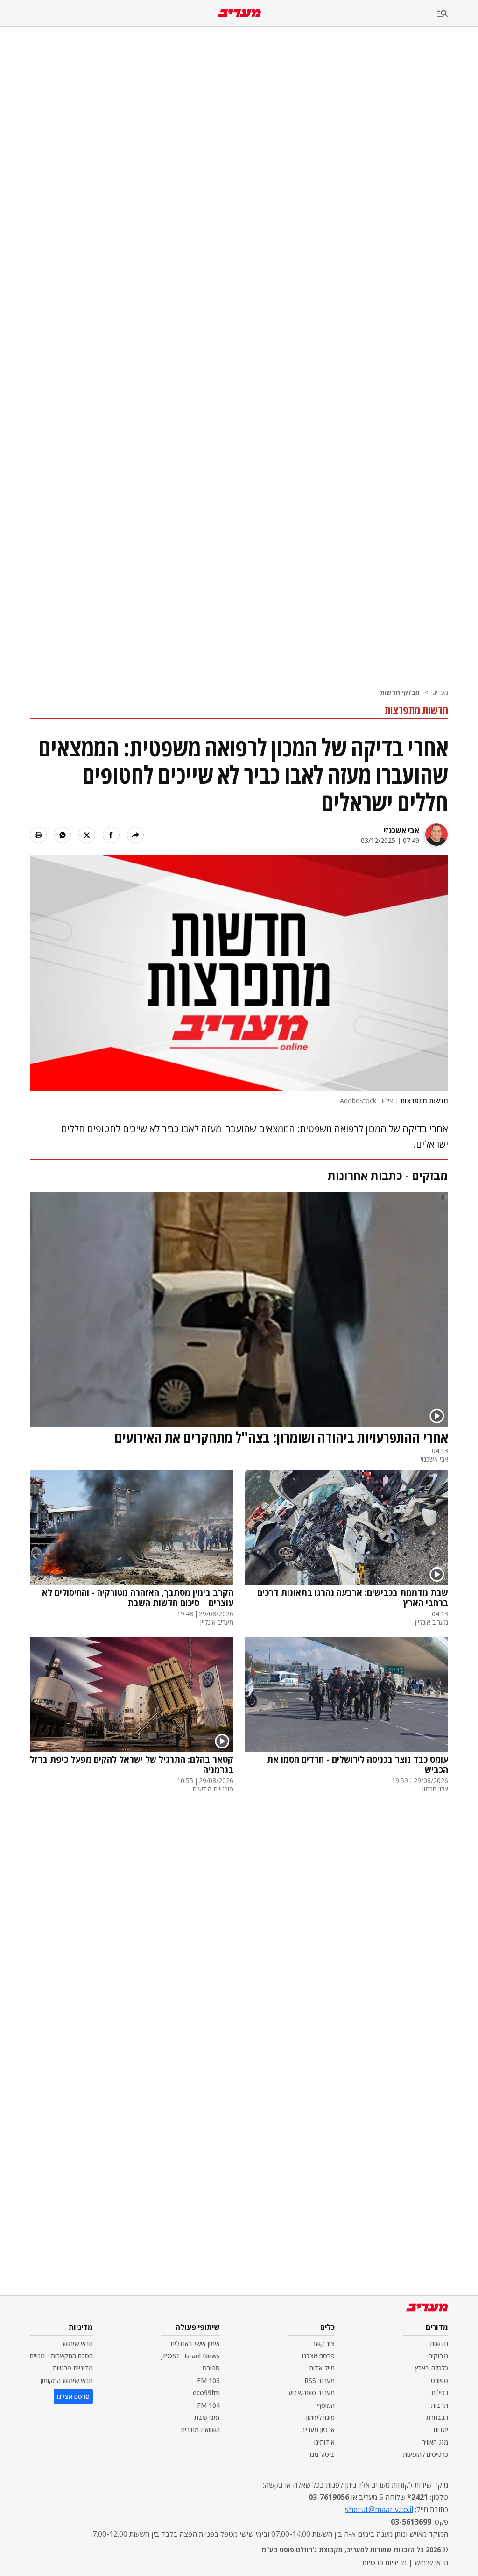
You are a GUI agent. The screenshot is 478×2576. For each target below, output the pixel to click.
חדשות (439, 2344)
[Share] (135, 835)
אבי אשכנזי (401, 830)
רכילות (440, 2393)
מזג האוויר (435, 2442)
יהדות (441, 2430)
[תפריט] (457, 14)
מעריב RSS (320, 2380)
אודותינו (324, 2442)
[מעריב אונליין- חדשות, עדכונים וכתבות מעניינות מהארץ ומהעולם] (239, 13)
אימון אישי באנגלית (195, 2344)
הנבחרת (437, 2417)
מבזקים (438, 2356)
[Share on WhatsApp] (63, 835)
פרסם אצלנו (318, 2356)
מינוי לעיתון (320, 2417)
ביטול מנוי (322, 2454)
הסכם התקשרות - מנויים (61, 2356)
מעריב (440, 692)
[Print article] (38, 835)
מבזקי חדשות (400, 692)
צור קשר (323, 2344)
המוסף (326, 2405)
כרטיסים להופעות (425, 2454)
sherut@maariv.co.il (379, 2509)
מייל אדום (322, 2368)
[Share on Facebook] (111, 835)
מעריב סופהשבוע (312, 2393)
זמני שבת (207, 2417)
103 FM (208, 2380)
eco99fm (206, 2393)
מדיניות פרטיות (73, 2368)
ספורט (439, 2380)
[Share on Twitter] (87, 835)
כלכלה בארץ (432, 2368)
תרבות (439, 2405)
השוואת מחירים (200, 2430)
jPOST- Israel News (190, 2356)
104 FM (208, 2405)
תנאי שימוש (78, 2344)
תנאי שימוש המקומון (67, 2380)
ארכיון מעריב (318, 2430)
